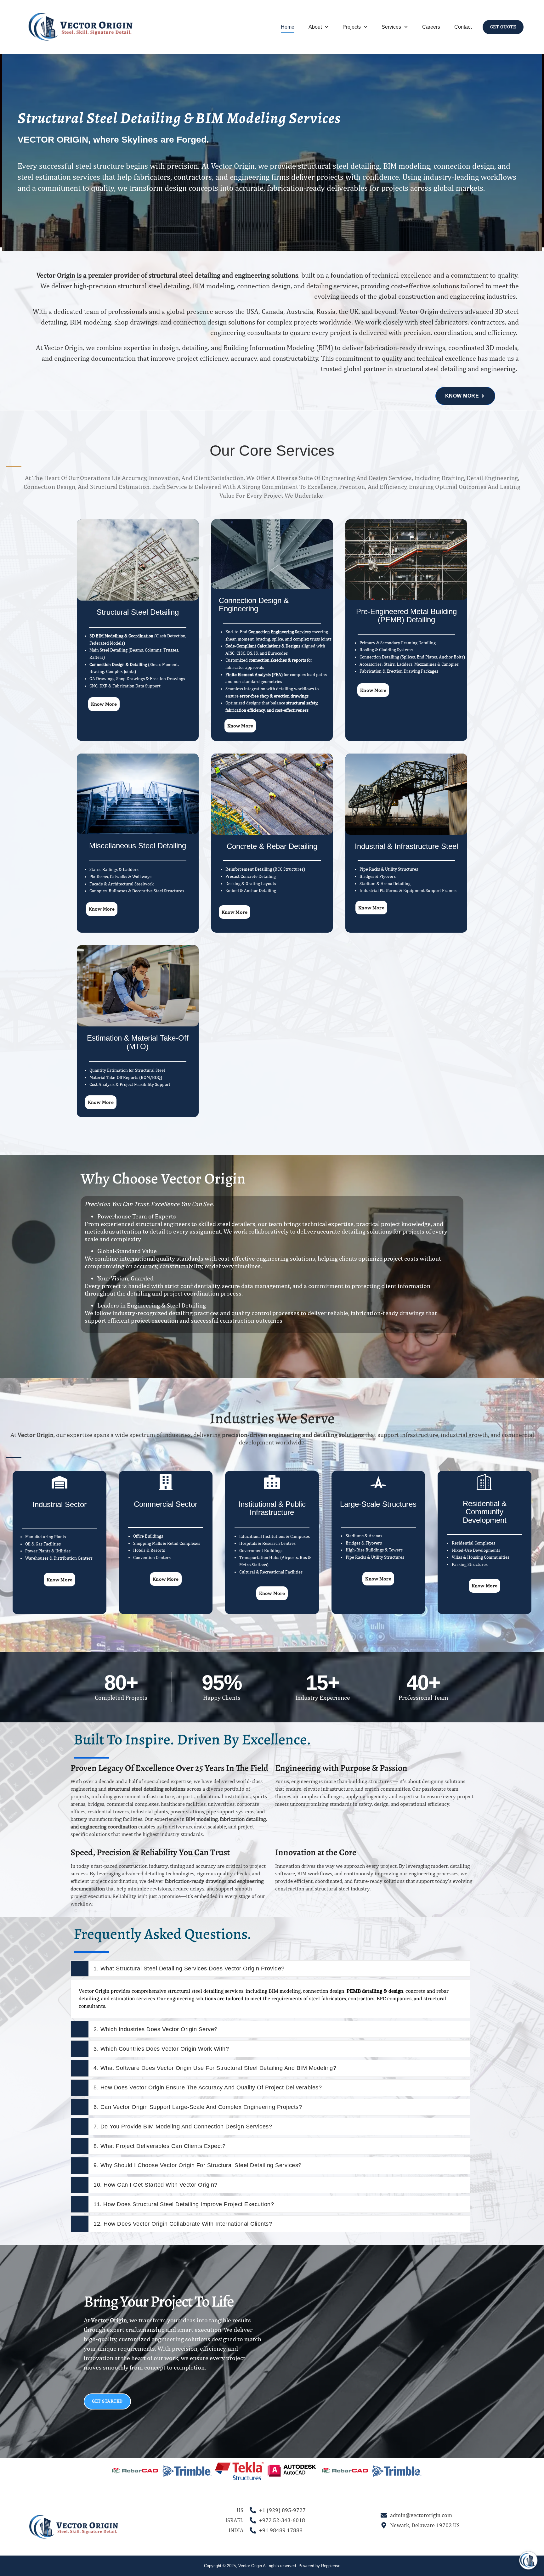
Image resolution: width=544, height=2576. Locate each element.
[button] (115, 2471)
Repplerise (331, 2566)
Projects (352, 27)
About (315, 27)
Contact (463, 27)
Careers (431, 27)
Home (288, 27)
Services (391, 27)
